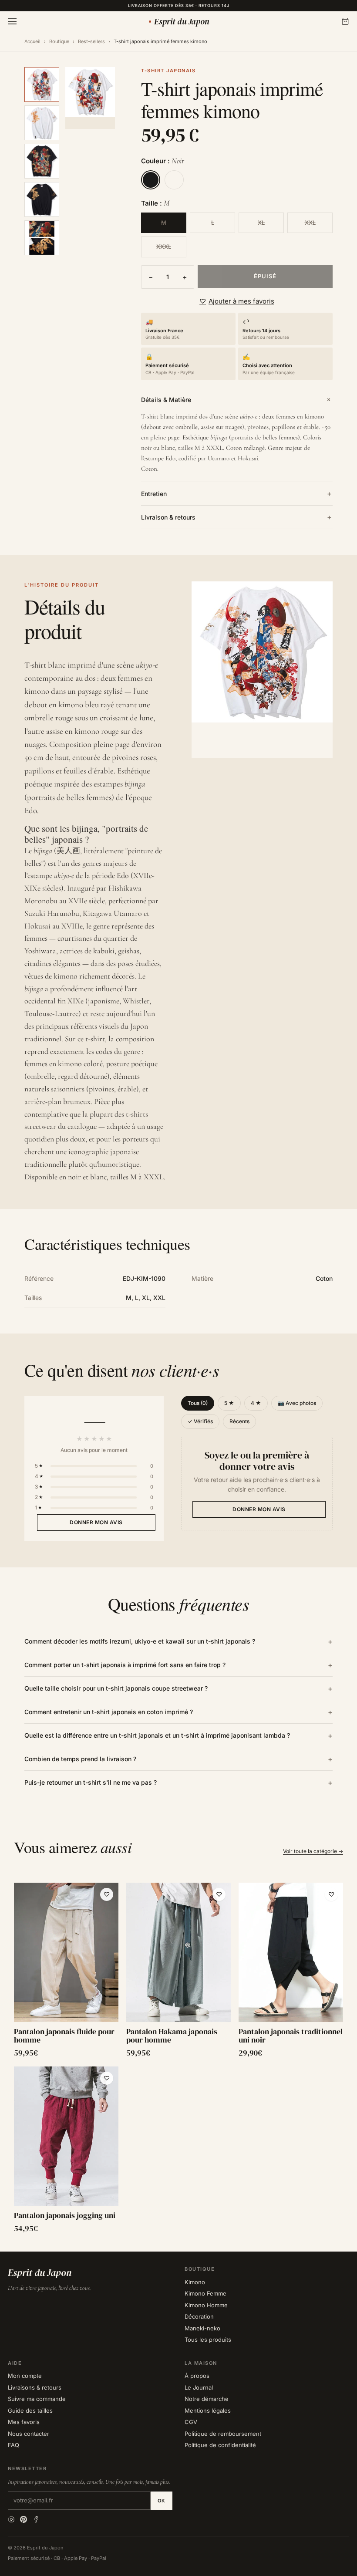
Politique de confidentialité (220, 2445)
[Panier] (345, 21)
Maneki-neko (202, 2328)
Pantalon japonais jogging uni (65, 2215)
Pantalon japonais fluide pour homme (64, 2036)
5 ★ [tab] (229, 1403)
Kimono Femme (205, 2293)
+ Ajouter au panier (66, 2012)
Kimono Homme (206, 2305)
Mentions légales (208, 2411)
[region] (178, 2058)
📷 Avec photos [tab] (297, 1403)
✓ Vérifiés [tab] (200, 1421)
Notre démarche (207, 2399)
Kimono (195, 2282)
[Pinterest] (24, 2519)
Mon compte (25, 2376)
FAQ (13, 2445)
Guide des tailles (30, 2411)
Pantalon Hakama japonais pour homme (172, 2036)
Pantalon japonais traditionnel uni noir (291, 2036)
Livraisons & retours (35, 2387)
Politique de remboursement (223, 2434)
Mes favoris (24, 2422)
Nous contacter (29, 2434)
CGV (191, 2422)
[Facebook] (36, 2519)
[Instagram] (11, 2519)
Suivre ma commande (37, 2399)
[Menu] (12, 21)
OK (162, 2501)
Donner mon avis (96, 1522)
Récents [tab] (239, 1421)
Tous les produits (208, 2340)
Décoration (199, 2316)
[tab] (42, 84)
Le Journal (199, 2387)
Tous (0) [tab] (198, 1403)
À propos (197, 2376)
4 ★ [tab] (256, 1403)
